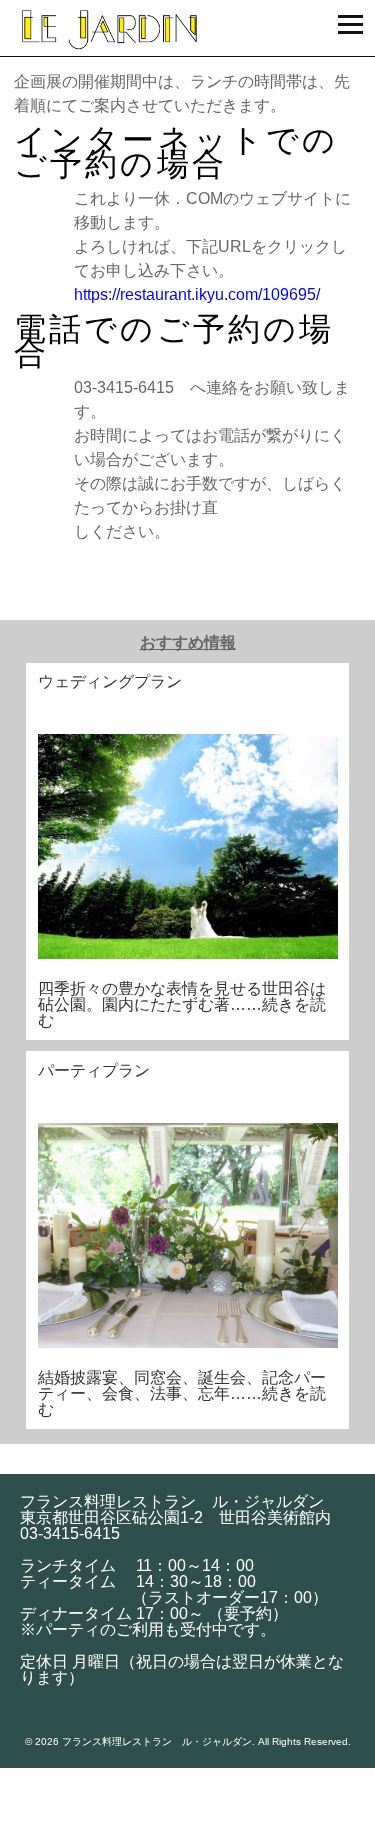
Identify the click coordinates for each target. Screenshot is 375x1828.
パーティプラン (94, 1070)
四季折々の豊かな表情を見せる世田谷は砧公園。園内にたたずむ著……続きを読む (182, 1004)
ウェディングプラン (110, 681)
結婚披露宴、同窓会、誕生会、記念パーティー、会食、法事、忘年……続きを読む (182, 1393)
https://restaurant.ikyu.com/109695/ (197, 294)
